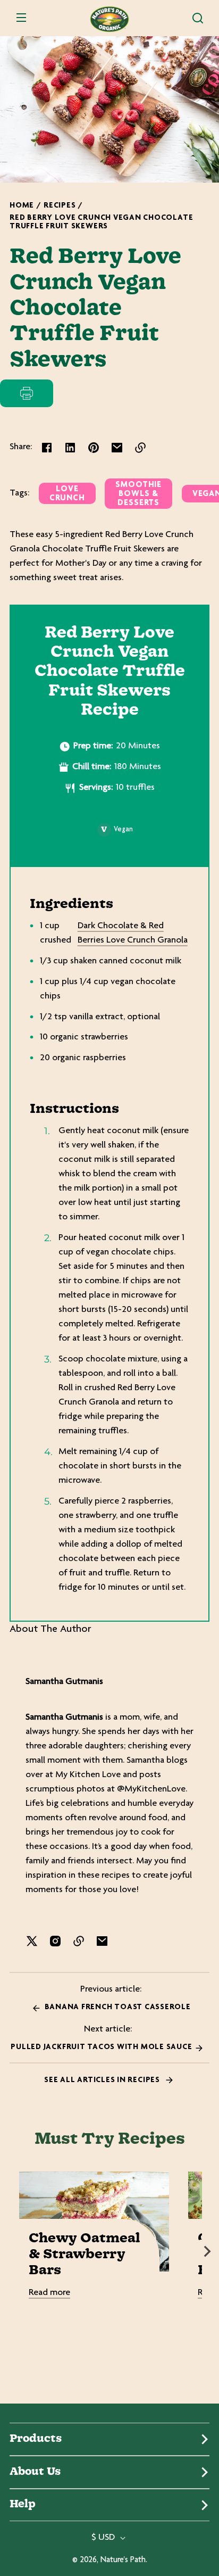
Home (22, 206)
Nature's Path (123, 2560)
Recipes (60, 206)
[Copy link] (140, 448)
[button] (198, 18)
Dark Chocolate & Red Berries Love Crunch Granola (133, 933)
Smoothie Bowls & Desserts (138, 494)
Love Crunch (67, 494)
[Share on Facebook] (47, 448)
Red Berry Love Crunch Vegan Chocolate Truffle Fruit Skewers (101, 222)
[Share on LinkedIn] (70, 448)
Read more (49, 2293)
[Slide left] (12, 2251)
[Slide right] (207, 2251)
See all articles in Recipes (103, 2080)
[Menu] (21, 18)
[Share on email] (117, 448)
